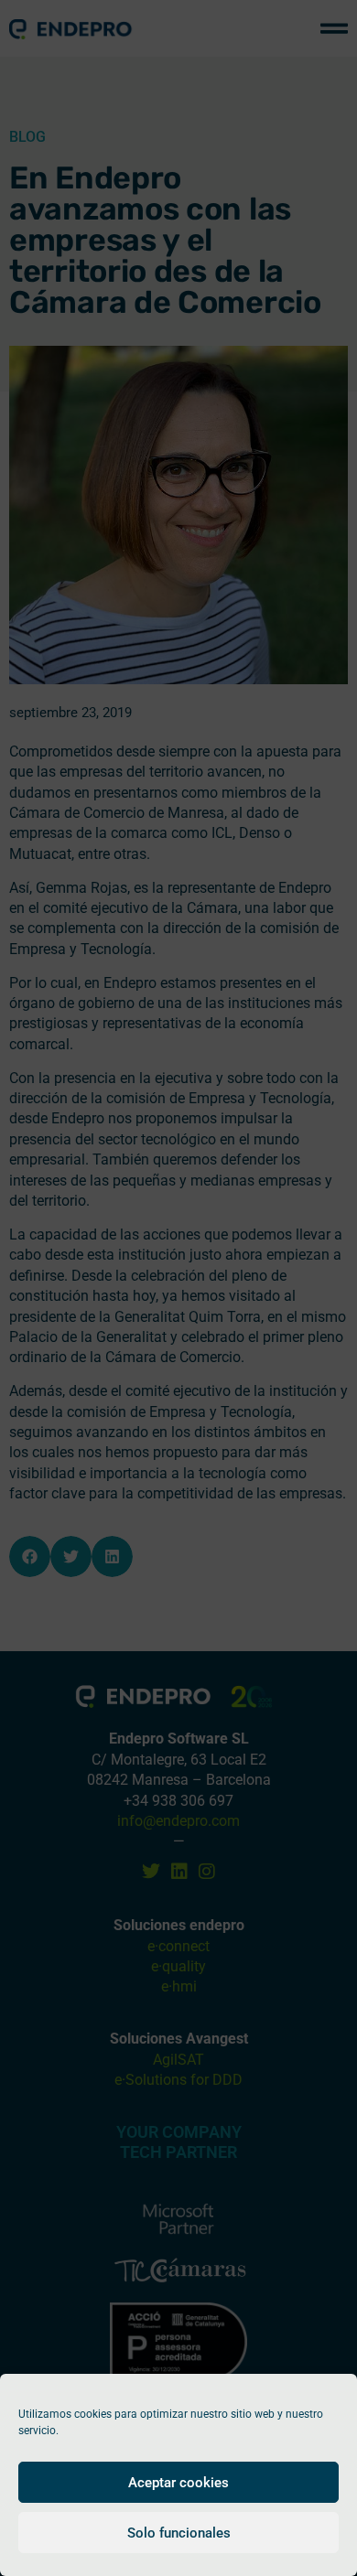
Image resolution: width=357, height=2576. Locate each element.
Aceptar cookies (178, 2483)
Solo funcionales (179, 2533)
